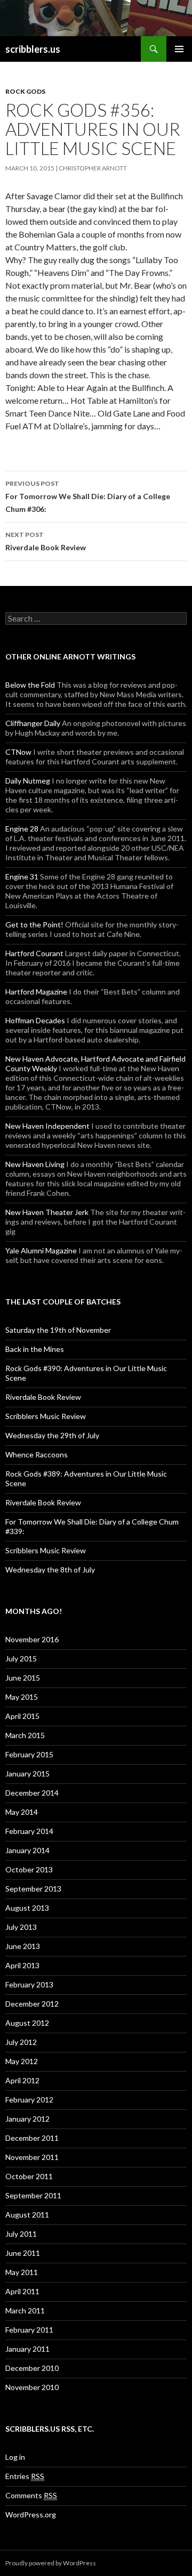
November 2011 (32, 2157)
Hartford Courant (34, 953)
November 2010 (32, 2387)
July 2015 (21, 1658)
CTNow (18, 752)
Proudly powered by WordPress (51, 2563)
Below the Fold (30, 685)
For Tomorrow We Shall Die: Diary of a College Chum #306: (88, 496)
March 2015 (25, 1735)
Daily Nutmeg (28, 781)
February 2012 (29, 2100)
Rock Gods (25, 91)
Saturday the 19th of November (58, 1330)
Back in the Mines (35, 1349)
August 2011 (27, 2215)
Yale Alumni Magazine (41, 1250)
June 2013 (23, 1946)
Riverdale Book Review (46, 541)
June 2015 (23, 1678)
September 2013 (33, 1889)
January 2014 (27, 1850)
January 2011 (27, 2349)
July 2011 (21, 2234)
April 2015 (22, 1716)
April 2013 (22, 1965)
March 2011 (25, 2310)
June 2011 (23, 2253)
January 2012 (27, 2119)
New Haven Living (35, 1164)
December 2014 (32, 1793)
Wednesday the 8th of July (50, 1570)
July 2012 (21, 2042)
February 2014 (29, 1831)
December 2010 (32, 2368)
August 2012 (27, 2023)
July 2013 (21, 1927)
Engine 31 (22, 877)
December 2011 (32, 2138)
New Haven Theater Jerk (47, 1212)
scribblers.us (33, 49)
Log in (15, 2457)
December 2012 (32, 2004)
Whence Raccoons (37, 1454)
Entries (25, 2476)
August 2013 (27, 1908)
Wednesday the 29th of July (52, 1435)
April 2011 (22, 2291)
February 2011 (29, 2330)
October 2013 (29, 1869)
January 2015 (27, 1774)
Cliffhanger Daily (33, 723)
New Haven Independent (47, 1126)
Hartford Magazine (36, 992)
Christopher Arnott (93, 168)
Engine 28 (22, 829)
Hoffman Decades (35, 1020)
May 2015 (22, 1697)
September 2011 (33, 2195)
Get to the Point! (34, 924)
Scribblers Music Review (46, 1416)
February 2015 (29, 1754)
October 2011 (29, 2176)
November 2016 (32, 1639)
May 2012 (22, 2061)
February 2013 (29, 1984)
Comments (31, 2495)
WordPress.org (31, 2514)
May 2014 (22, 1812)
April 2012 (22, 2080)
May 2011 (22, 2272)
